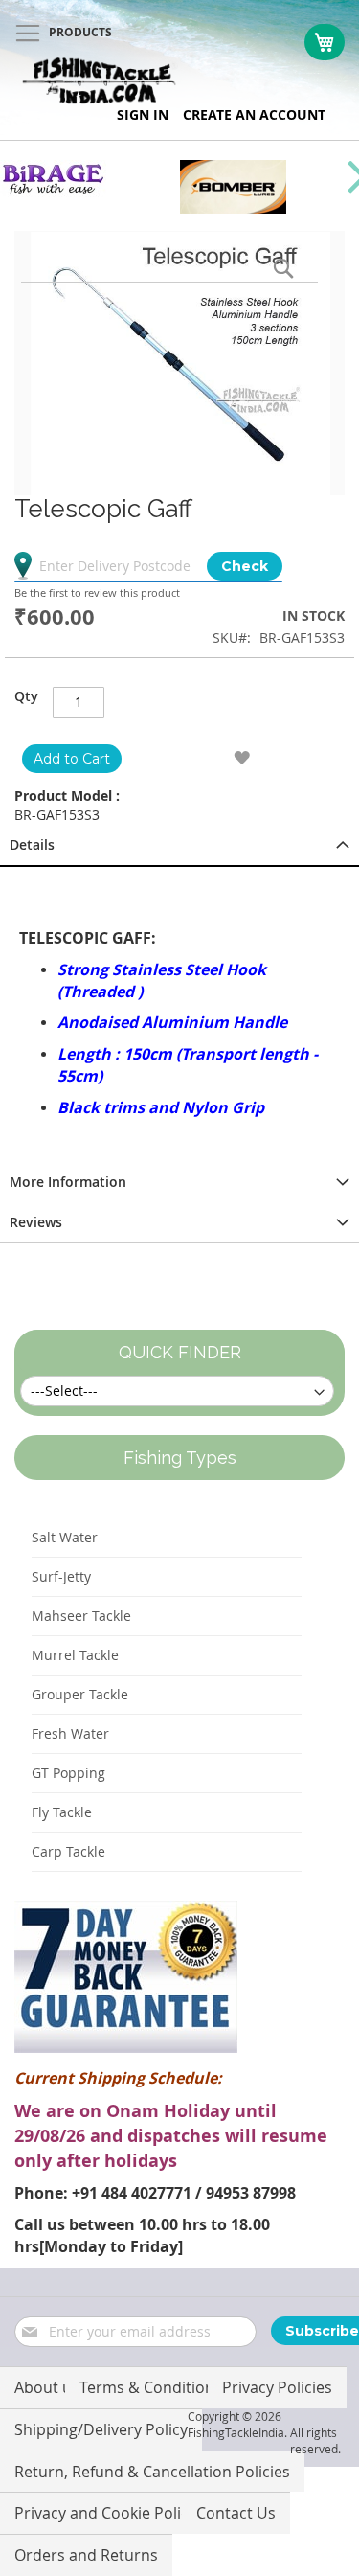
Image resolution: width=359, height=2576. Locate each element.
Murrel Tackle (75, 1655)
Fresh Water (70, 1733)
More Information (68, 1182)
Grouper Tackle (80, 1694)
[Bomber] (233, 208)
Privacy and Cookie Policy (105, 2513)
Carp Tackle (68, 1851)
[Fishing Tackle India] (100, 81)
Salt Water (65, 1537)
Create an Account (254, 114)
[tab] (179, 846)
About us (47, 2387)
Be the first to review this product (97, 593)
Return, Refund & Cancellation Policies (152, 2472)
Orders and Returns (86, 2555)
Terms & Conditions (151, 2387)
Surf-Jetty (61, 1576)
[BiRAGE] (53, 192)
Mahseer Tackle (81, 1616)
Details (32, 844)
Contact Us (236, 2513)
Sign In (143, 114)
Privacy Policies (277, 2387)
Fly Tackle (62, 1812)
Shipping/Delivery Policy (101, 2429)
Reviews (36, 1222)
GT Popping (68, 1773)
